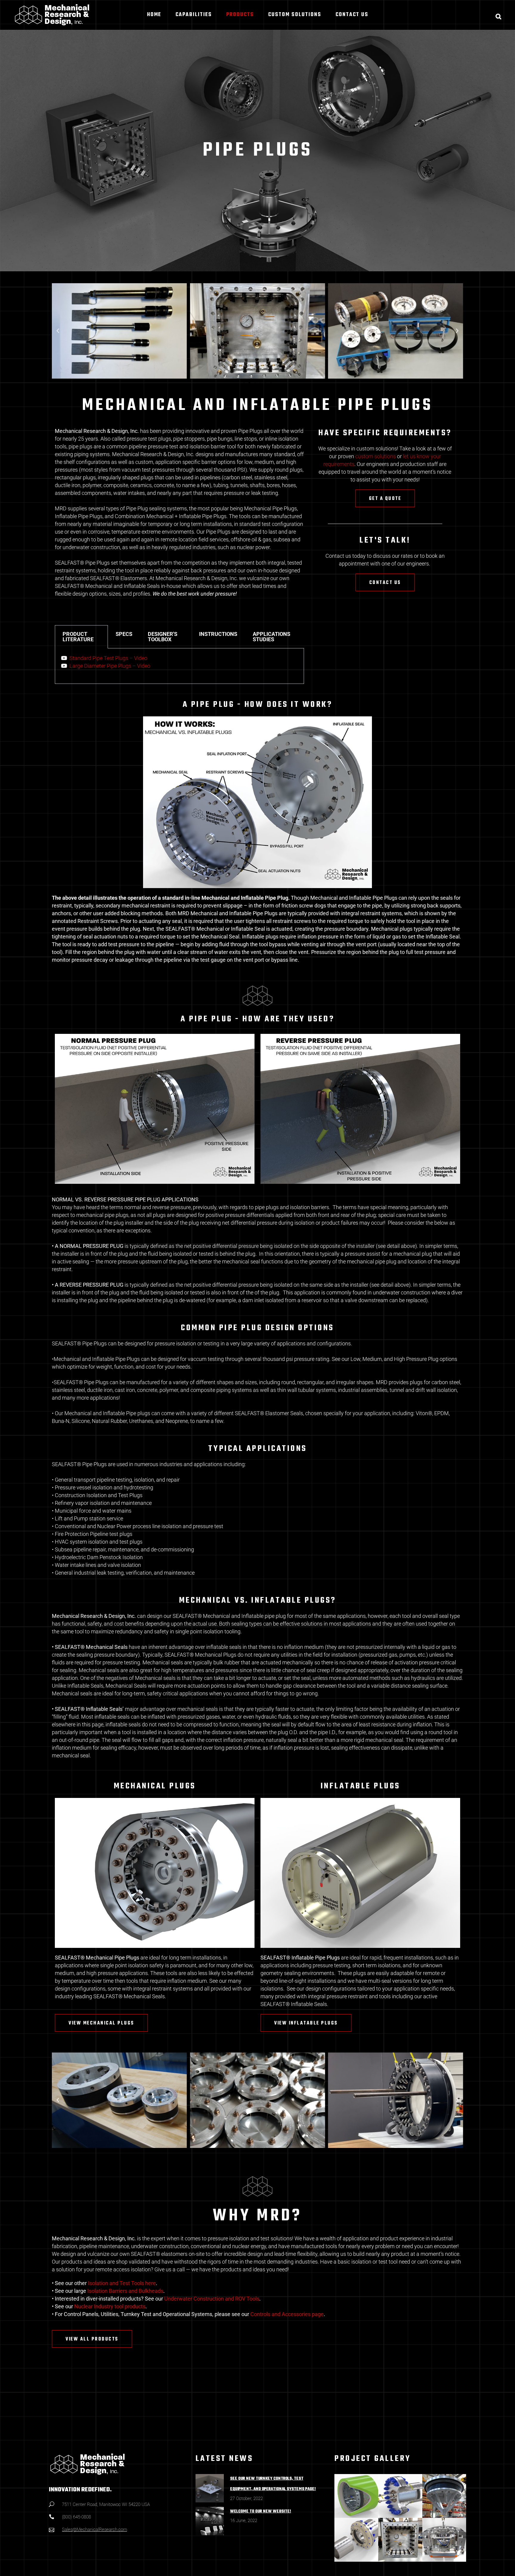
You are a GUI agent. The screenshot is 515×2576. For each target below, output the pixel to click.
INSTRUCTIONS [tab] (218, 634)
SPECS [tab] (124, 634)
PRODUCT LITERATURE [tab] (78, 637)
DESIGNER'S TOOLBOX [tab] (163, 637)
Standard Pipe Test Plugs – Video (108, 658)
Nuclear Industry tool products (110, 2306)
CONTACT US (385, 583)
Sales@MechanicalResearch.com (94, 2529)
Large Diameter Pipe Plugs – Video (110, 666)
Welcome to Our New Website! (261, 2511)
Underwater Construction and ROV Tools (212, 2299)
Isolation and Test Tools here (122, 2283)
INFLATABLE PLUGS (360, 1786)
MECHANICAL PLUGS (155, 1786)
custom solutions (376, 456)
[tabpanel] (179, 666)
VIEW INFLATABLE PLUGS (306, 2023)
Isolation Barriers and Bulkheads (125, 2291)
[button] (58, 331)
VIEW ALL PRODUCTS (92, 2339)
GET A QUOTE (385, 499)
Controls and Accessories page (287, 2314)
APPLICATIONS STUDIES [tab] (272, 637)
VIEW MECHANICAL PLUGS (101, 2023)
